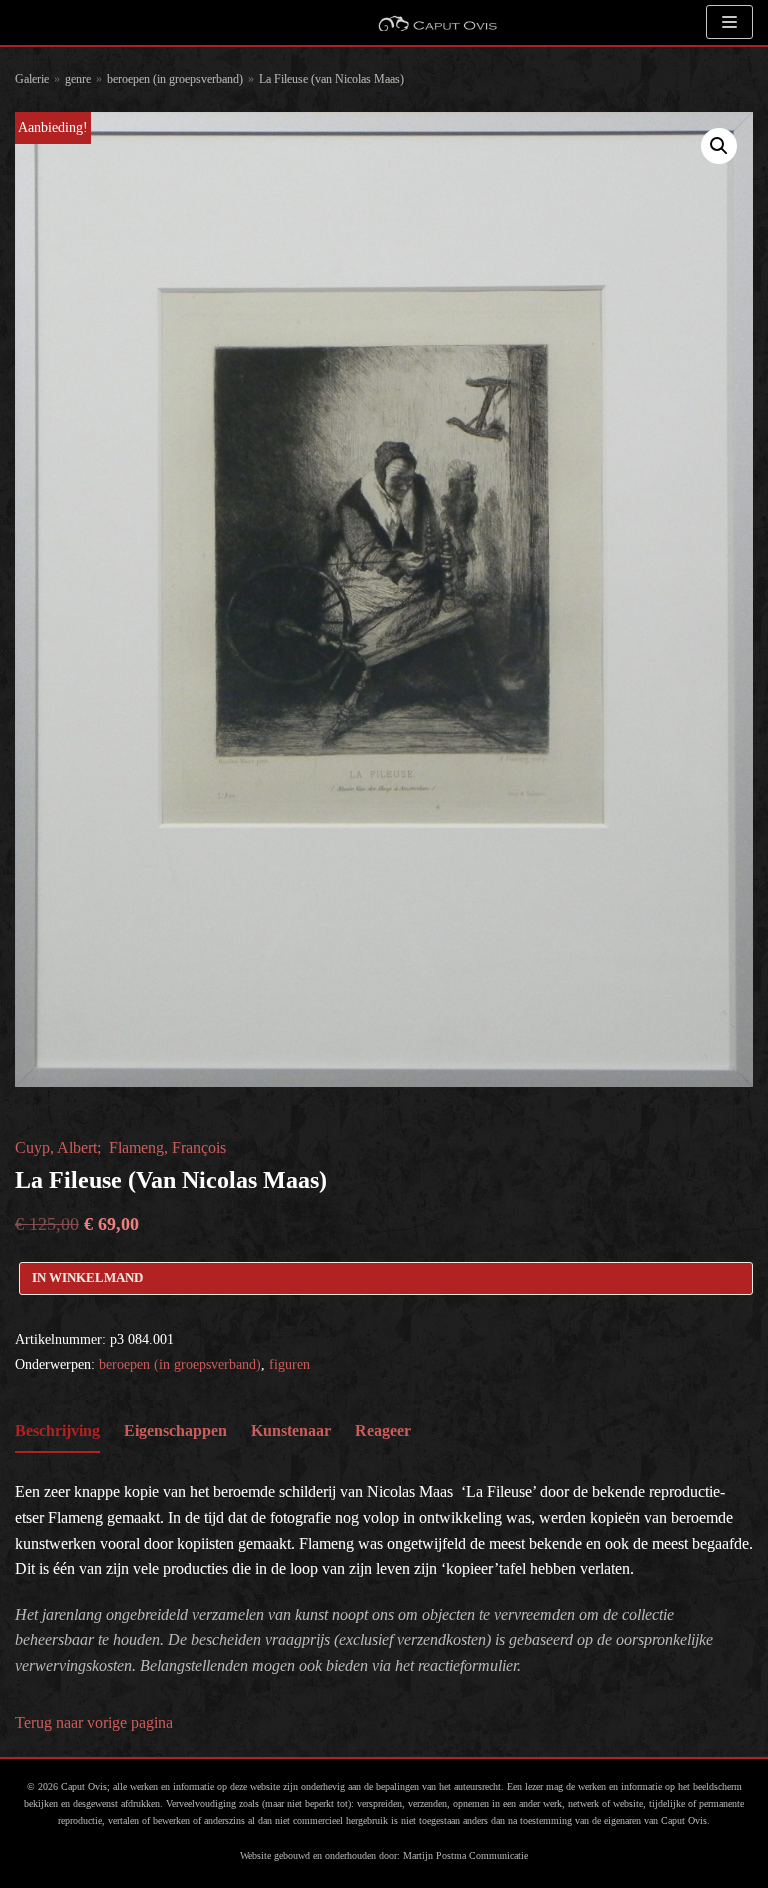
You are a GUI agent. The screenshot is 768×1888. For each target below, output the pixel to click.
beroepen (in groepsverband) (175, 79)
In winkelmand (87, 1278)
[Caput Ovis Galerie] (437, 22)
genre (78, 79)
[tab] (57, 1432)
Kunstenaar (291, 1430)
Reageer (383, 1430)
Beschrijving (57, 1430)
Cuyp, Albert (56, 1147)
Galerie (32, 79)
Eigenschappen (175, 1430)
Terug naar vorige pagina (94, 1722)
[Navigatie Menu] (729, 22)
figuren (289, 1364)
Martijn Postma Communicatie (465, 1855)
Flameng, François (167, 1147)
